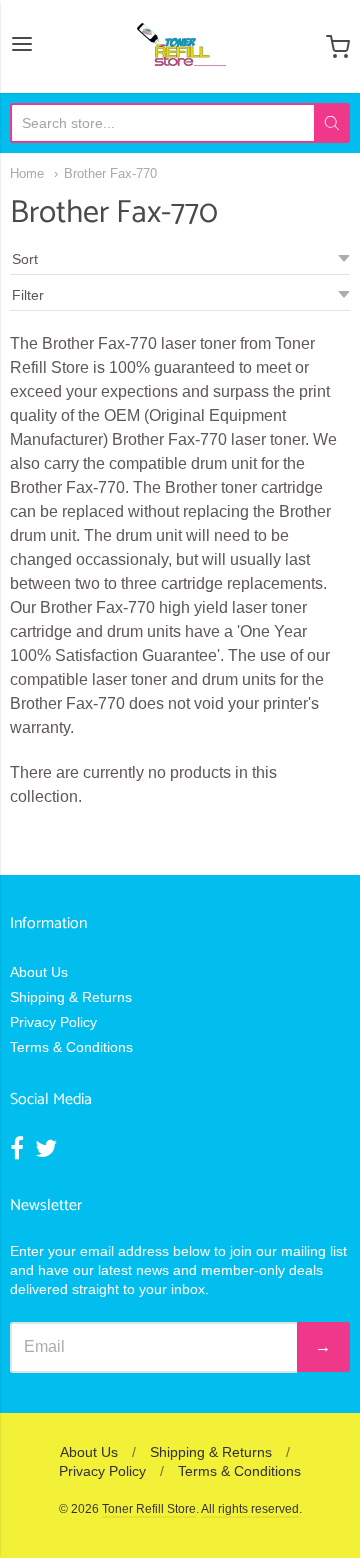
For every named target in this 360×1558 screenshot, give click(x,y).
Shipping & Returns (71, 997)
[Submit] (332, 123)
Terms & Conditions (71, 1047)
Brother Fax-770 (110, 173)
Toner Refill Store (149, 1509)
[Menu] (22, 46)
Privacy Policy (53, 1022)
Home (27, 173)
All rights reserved (250, 1509)
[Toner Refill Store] (180, 46)
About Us (39, 972)
